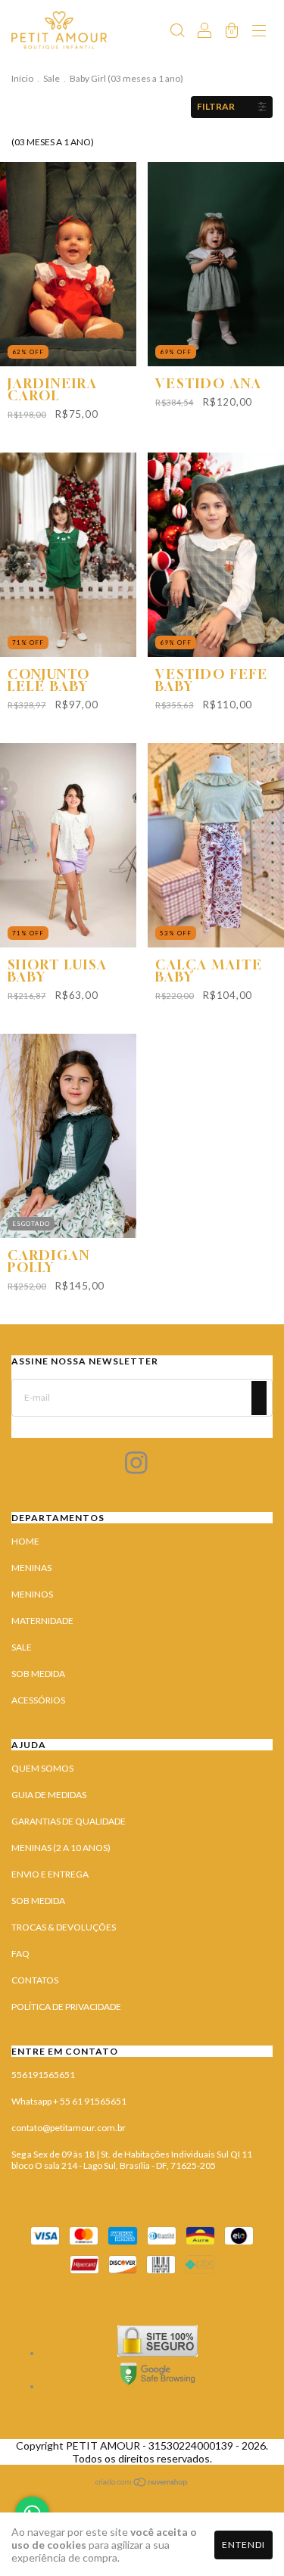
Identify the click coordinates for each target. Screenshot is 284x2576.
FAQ (20, 1954)
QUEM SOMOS (42, 1768)
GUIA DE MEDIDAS (49, 1795)
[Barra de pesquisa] (177, 32)
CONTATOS (35, 1980)
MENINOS (32, 1594)
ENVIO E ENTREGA (50, 1874)
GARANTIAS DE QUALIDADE (69, 1821)
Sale (51, 78)
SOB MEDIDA (38, 1674)
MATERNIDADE (42, 1621)
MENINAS (31, 1568)
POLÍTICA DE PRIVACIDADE (66, 2007)
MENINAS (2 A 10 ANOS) (61, 1848)
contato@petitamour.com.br (69, 2128)
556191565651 (43, 2075)
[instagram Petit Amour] (136, 1466)
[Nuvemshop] (142, 2484)
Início (22, 78)
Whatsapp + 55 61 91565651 (69, 2101)
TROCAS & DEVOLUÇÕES (64, 1927)
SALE (22, 1647)
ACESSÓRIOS (38, 1700)
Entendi (243, 2545)
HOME (25, 1541)
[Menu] (259, 32)
